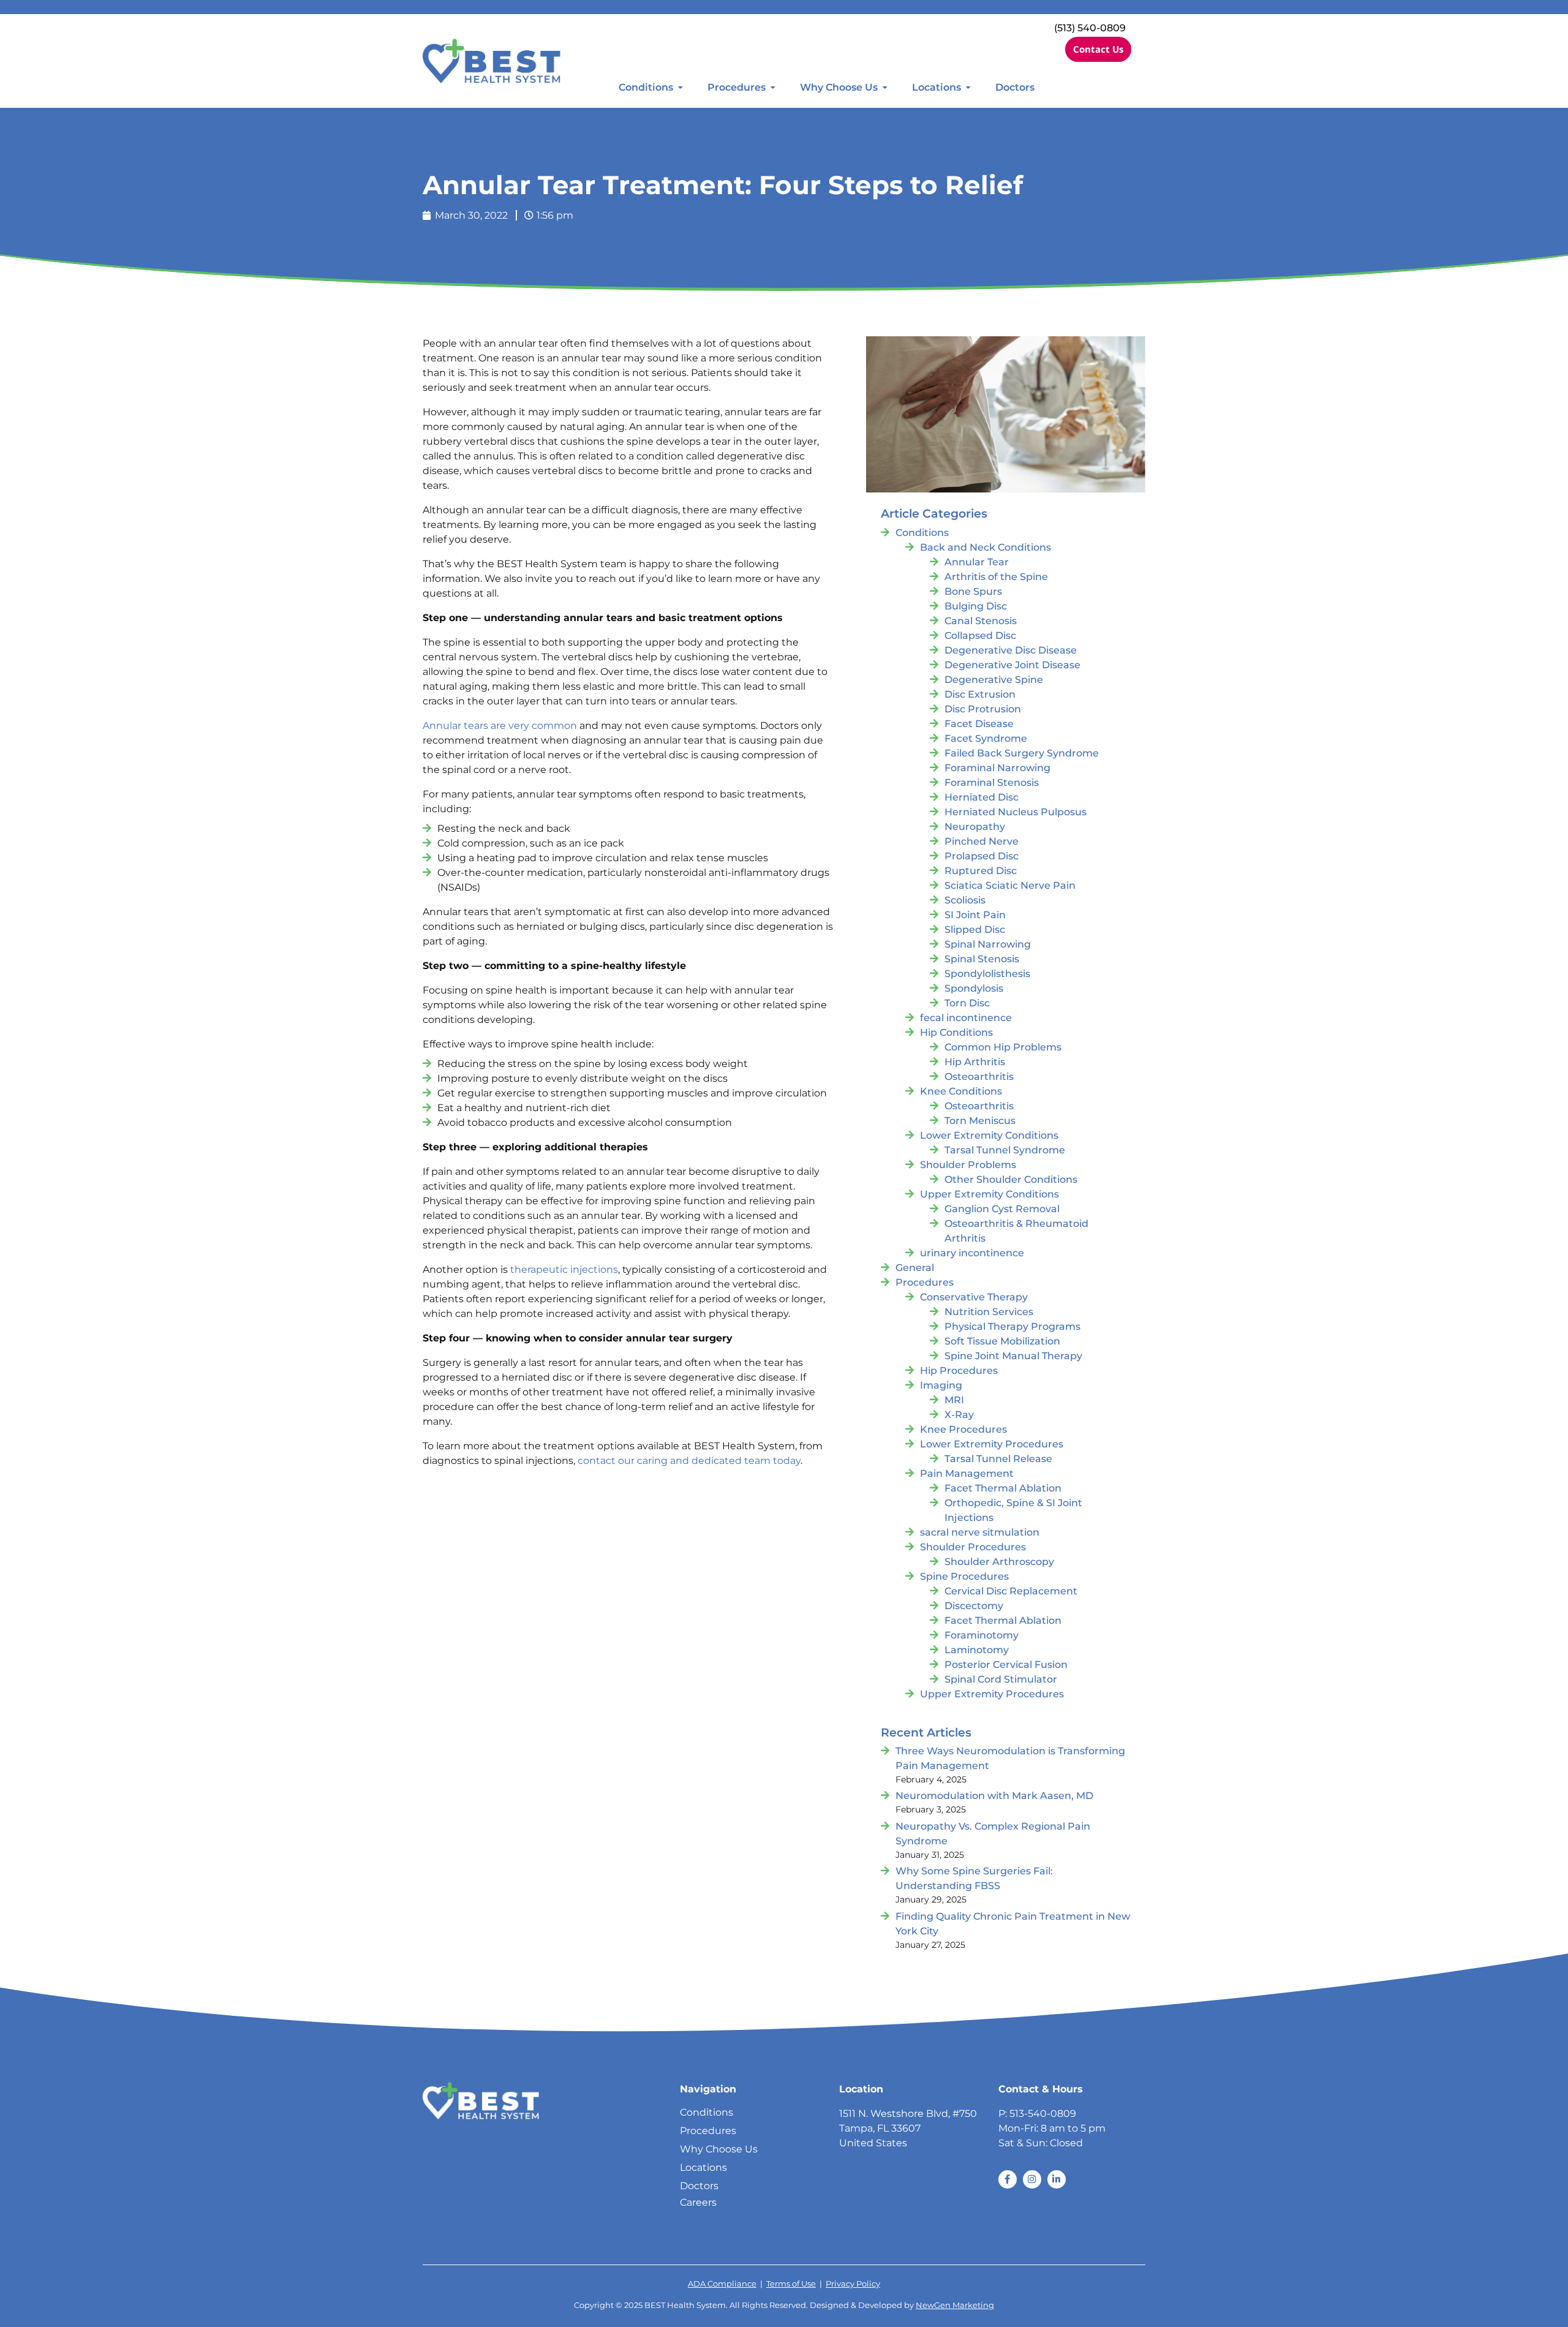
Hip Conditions (956, 1032)
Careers (698, 2202)
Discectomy (974, 1606)
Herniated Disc (982, 797)
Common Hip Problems (1003, 1047)
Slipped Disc (975, 930)
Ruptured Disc (981, 871)
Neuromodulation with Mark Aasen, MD (994, 1796)
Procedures (737, 87)
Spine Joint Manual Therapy (1013, 1356)
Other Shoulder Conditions (1011, 1179)
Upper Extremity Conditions (989, 1194)
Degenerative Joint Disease (1012, 665)
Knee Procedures (963, 1429)
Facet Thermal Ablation (1003, 1488)
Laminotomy (977, 1650)
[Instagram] (1032, 2179)
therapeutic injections (564, 1269)
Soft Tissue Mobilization (1002, 1341)
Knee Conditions (961, 1091)
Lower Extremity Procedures (992, 1444)
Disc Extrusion (980, 694)
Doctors (1015, 87)
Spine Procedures (964, 1576)
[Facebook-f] (1008, 2179)
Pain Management (967, 1473)
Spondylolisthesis (987, 974)
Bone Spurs (973, 591)
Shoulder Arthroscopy (999, 1562)
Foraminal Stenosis (992, 783)
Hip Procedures (959, 1371)
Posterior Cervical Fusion (1006, 1665)
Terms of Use (791, 2284)
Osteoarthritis (979, 1077)
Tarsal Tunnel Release (998, 1459)
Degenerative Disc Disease (1011, 650)
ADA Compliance (722, 2284)
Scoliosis (965, 900)
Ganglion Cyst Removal (1002, 1209)
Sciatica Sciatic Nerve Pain (1010, 885)
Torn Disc (967, 1003)
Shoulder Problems (968, 1165)
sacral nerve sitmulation (980, 1532)
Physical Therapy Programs (1012, 1326)
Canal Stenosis (981, 621)
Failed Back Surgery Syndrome (1022, 753)
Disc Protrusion (983, 709)
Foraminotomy (982, 1635)
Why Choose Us (839, 87)
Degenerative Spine (994, 680)
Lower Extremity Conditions (989, 1135)
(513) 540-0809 (1090, 28)
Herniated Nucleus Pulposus (1016, 812)
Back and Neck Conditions (986, 547)
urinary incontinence (972, 1253)
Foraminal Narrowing (997, 768)
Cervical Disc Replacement (1011, 1591)
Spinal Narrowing (988, 944)
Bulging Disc (976, 606)
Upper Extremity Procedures (992, 1694)
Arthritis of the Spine (996, 577)
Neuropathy (975, 827)
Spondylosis (974, 988)
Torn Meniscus (980, 1121)
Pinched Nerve (982, 841)
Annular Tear (977, 562)
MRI (954, 1400)
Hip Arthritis (975, 1062)
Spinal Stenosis (982, 959)
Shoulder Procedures (973, 1547)
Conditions (646, 87)
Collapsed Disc (980, 635)
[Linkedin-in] (1057, 2179)
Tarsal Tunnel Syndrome (1005, 1150)
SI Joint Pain (975, 915)
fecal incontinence (966, 1018)
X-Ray (959, 1415)
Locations (937, 87)
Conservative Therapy (974, 1297)
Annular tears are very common (500, 726)
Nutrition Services (989, 1312)
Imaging (941, 1385)
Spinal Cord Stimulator (1001, 1679)
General (915, 1268)
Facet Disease (979, 724)
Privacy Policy (853, 2284)
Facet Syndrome (986, 738)
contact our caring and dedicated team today (689, 1461)
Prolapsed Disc (982, 856)
